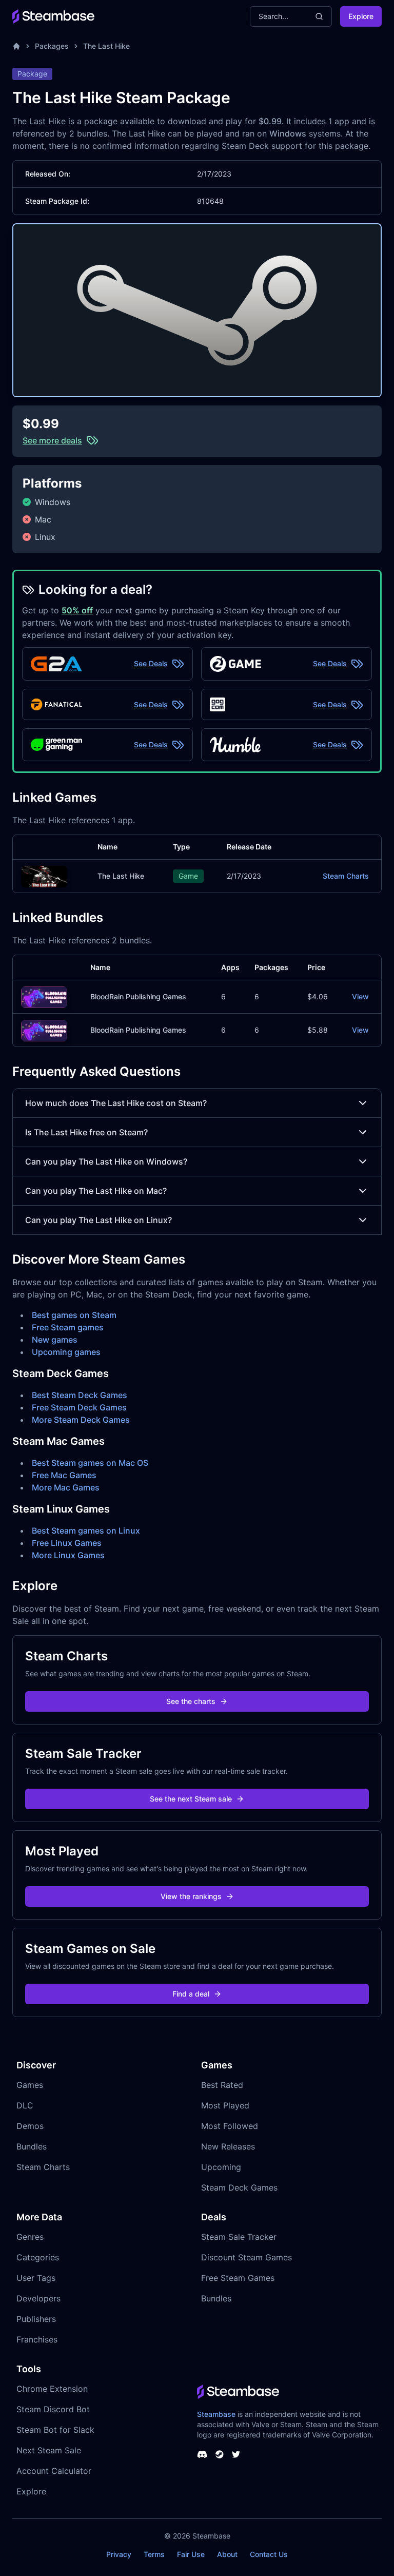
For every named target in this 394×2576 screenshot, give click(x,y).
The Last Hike (106, 46)
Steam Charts (346, 876)
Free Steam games (68, 1327)
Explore (361, 16)
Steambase (216, 2414)
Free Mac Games (64, 1475)
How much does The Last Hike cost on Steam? (116, 1103)
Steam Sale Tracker (239, 2237)
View (360, 996)
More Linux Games (68, 1555)
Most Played (225, 2105)
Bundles (32, 2146)
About (227, 2554)
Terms (154, 2554)
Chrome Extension (52, 2389)
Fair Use (191, 2554)
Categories (38, 2257)
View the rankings (191, 1896)
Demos (30, 2126)
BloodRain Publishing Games (138, 996)
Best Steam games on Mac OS (90, 1463)
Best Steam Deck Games (80, 1395)
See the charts (191, 1701)
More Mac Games (66, 1487)
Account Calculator (54, 2471)
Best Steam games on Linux (86, 1531)
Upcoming (221, 2167)
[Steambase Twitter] (236, 2454)
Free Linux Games (67, 1543)
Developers (38, 2298)
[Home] (16, 46)
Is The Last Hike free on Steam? (86, 1132)
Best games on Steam (74, 1315)
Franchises (37, 2339)
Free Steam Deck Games (79, 1407)
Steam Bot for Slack (55, 2430)
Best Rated (222, 2085)
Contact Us (269, 2554)
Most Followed (230, 2126)
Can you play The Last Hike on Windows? (106, 1161)
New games (55, 1340)
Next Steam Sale (49, 2450)
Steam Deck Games (239, 2187)
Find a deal (191, 1994)
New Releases (228, 2146)
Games (30, 2085)
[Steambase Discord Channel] (202, 2454)
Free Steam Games (238, 2278)
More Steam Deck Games (81, 1420)
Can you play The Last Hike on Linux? (98, 1220)
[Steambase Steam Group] (220, 2454)
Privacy (119, 2554)
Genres (30, 2237)
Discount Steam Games (247, 2257)
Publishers (36, 2319)
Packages (52, 46)
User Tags (36, 2278)
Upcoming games (66, 1352)
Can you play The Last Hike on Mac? (96, 1191)
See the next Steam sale (191, 1799)
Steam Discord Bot (53, 2409)
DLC (25, 2105)
